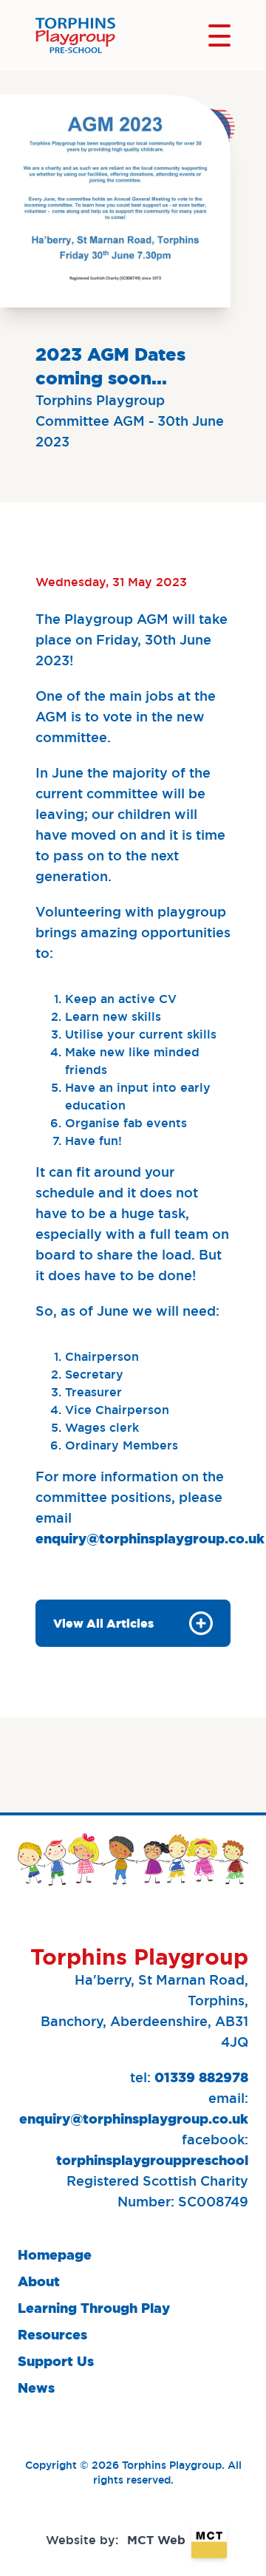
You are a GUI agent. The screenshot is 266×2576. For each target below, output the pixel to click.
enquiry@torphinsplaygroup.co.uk (150, 1539)
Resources (52, 2335)
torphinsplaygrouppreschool (152, 2160)
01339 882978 (201, 2077)
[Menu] (219, 35)
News (36, 2388)
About (39, 2281)
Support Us (56, 2361)
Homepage (55, 2255)
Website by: (116, 2540)
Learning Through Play (94, 2308)
